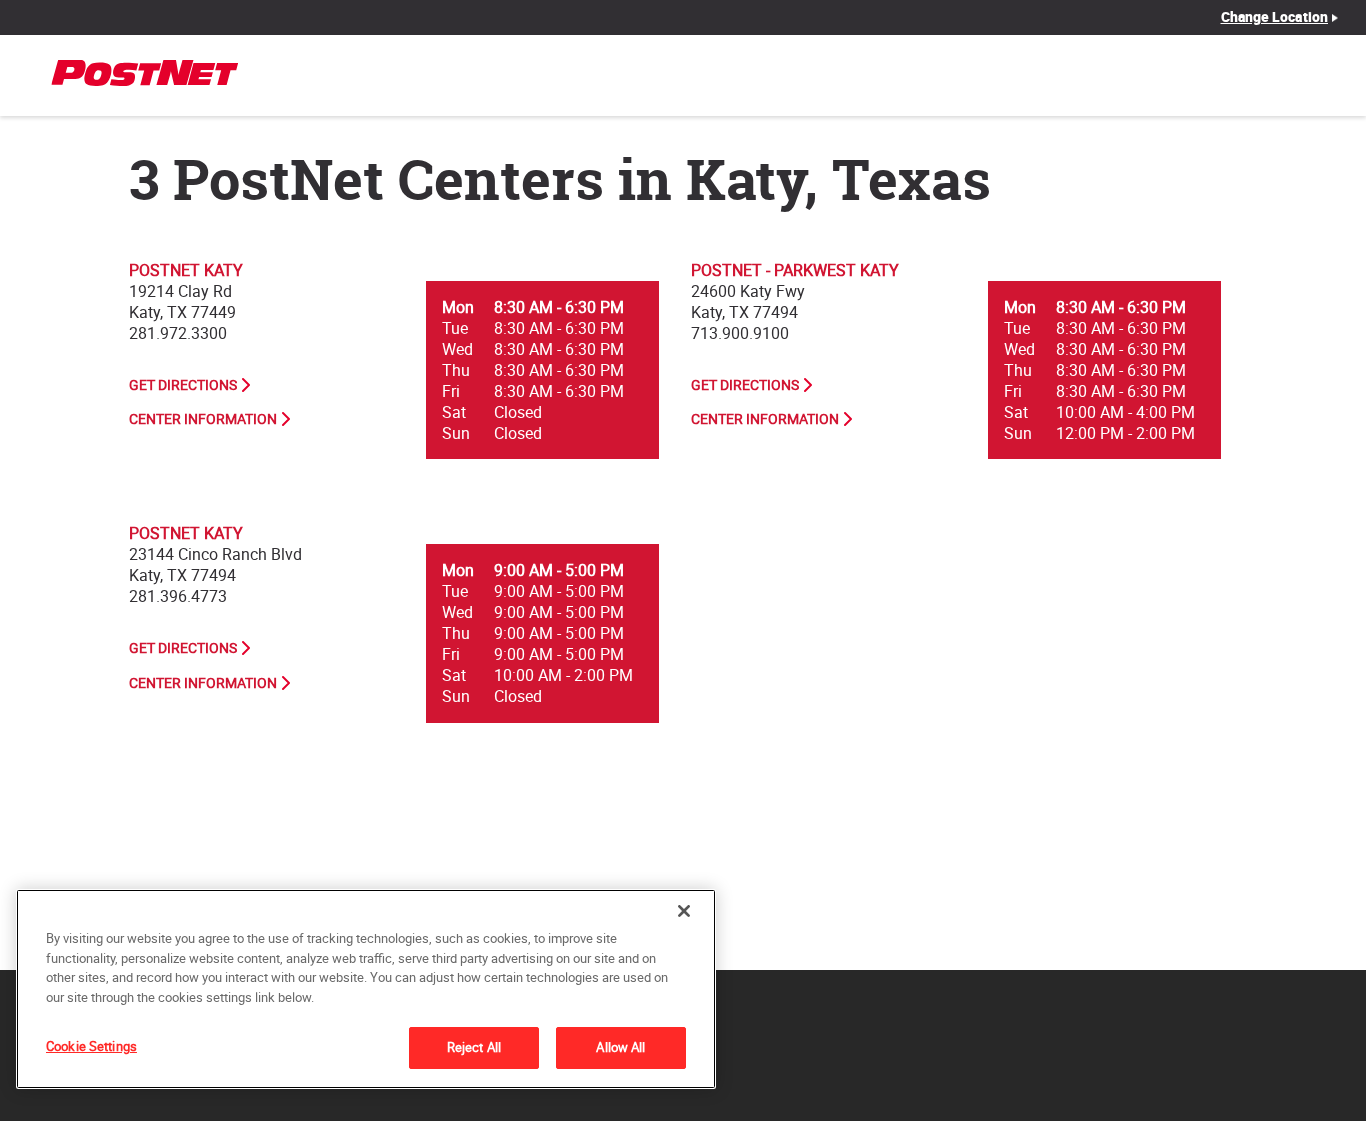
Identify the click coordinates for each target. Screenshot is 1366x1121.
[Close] (684, 911)
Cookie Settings (91, 1046)
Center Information (203, 419)
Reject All (474, 1047)
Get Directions (183, 385)
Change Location (1275, 17)
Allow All (620, 1047)
